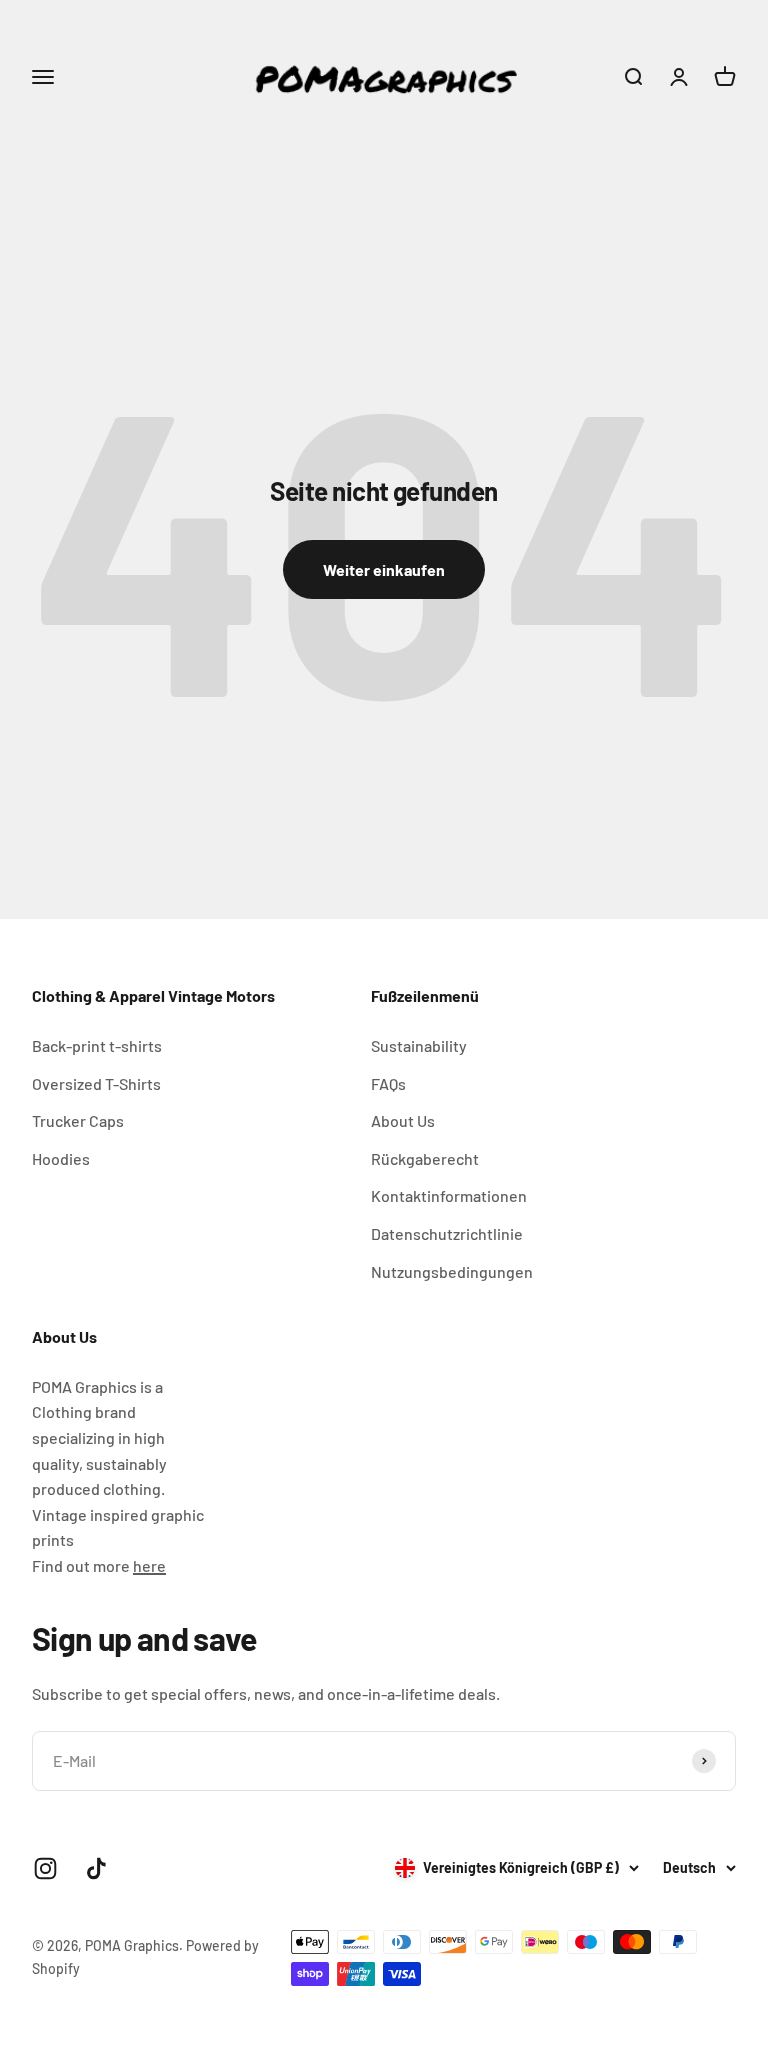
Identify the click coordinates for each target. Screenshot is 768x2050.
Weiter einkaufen (384, 569)
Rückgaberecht (425, 1158)
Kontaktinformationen (449, 1195)
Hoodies (61, 1158)
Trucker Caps (78, 1120)
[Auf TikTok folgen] (96, 1868)
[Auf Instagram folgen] (45, 1868)
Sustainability (419, 1045)
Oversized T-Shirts (96, 1083)
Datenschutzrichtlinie (447, 1233)
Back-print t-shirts (97, 1045)
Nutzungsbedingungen (452, 1271)
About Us (403, 1120)
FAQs (388, 1083)
